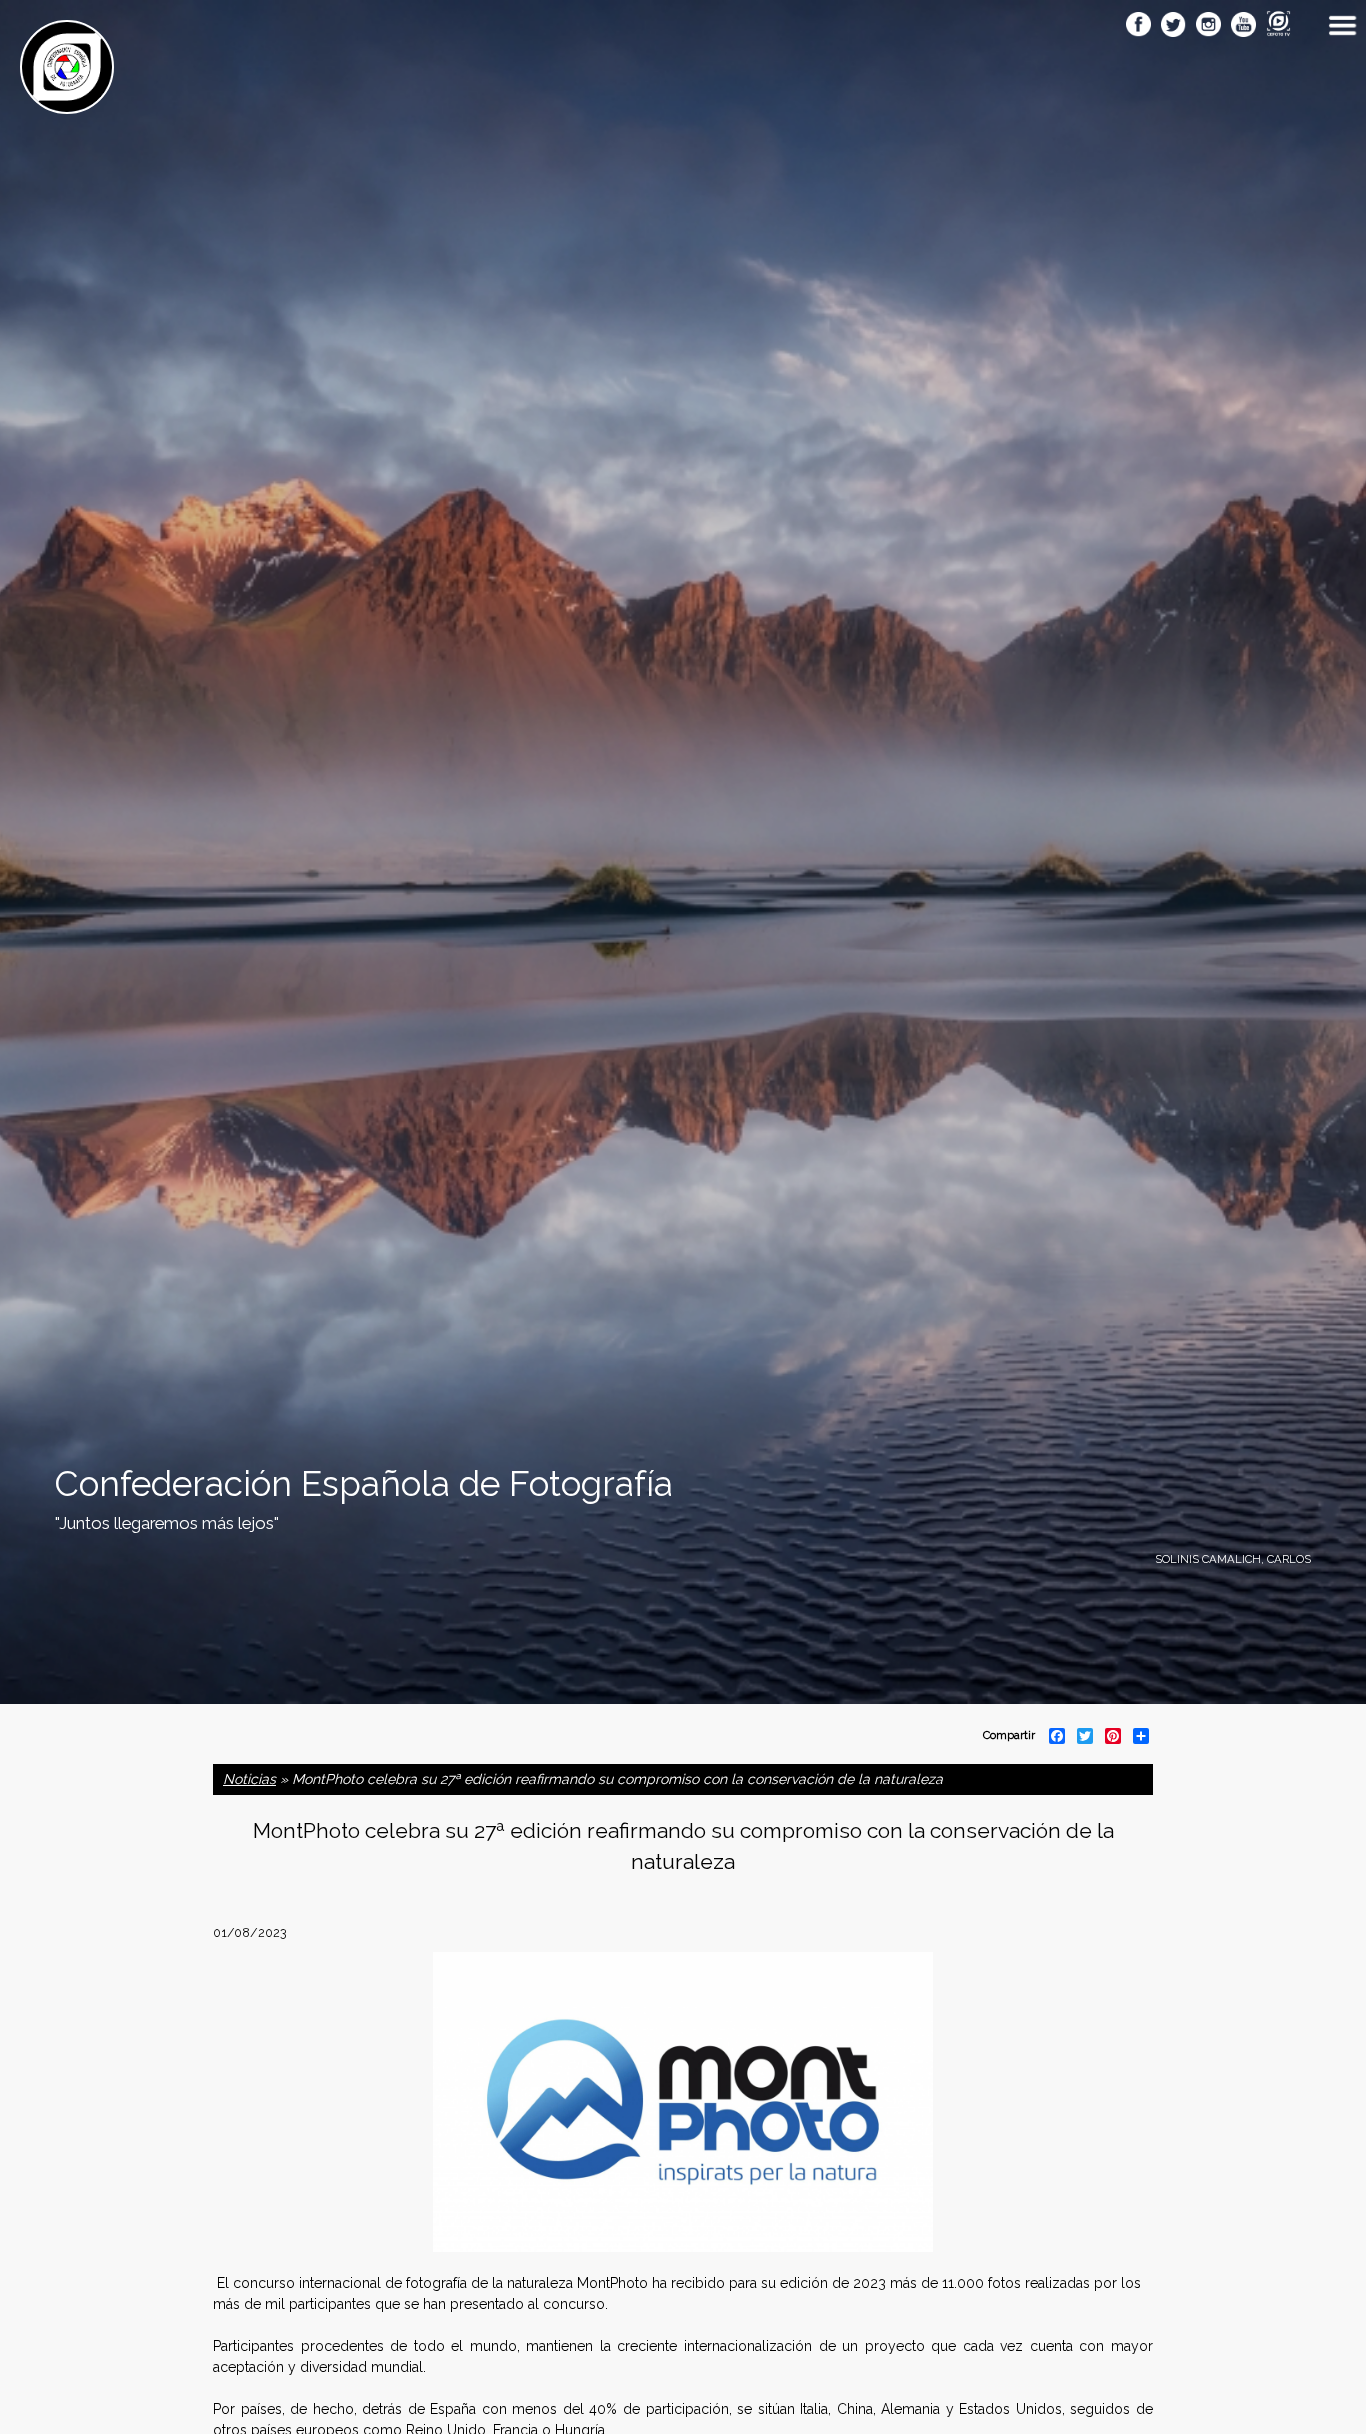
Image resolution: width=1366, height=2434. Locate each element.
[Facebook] (1138, 26)
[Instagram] (1208, 26)
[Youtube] (1243, 26)
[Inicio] (67, 103)
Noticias (249, 1779)
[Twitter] (1173, 26)
